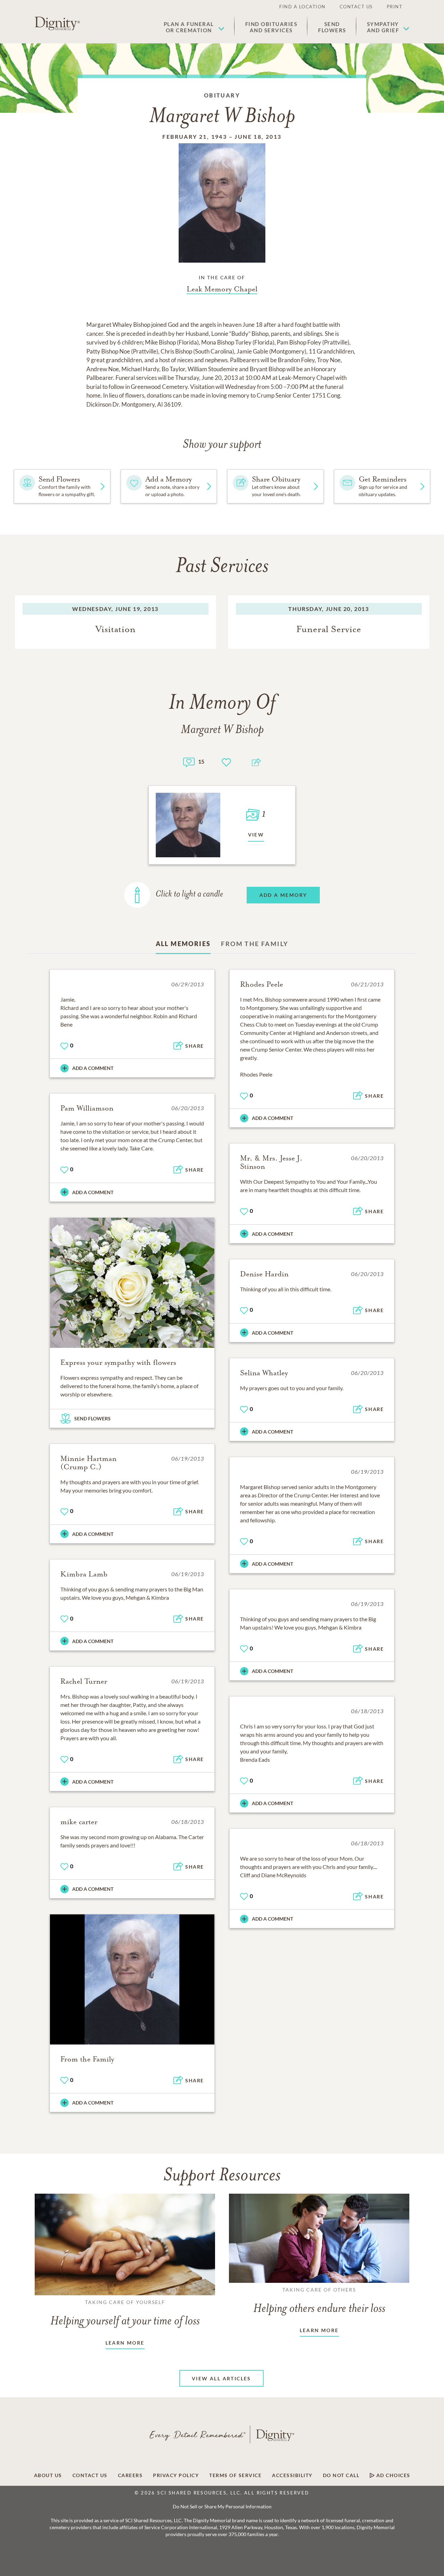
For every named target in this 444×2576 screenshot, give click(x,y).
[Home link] (57, 24)
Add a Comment (93, 1068)
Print (395, 7)
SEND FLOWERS (92, 1418)
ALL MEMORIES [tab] (183, 944)
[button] (194, 27)
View (256, 835)
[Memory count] (189, 761)
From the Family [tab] (255, 944)
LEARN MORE (125, 2343)
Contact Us (356, 7)
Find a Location (302, 7)
